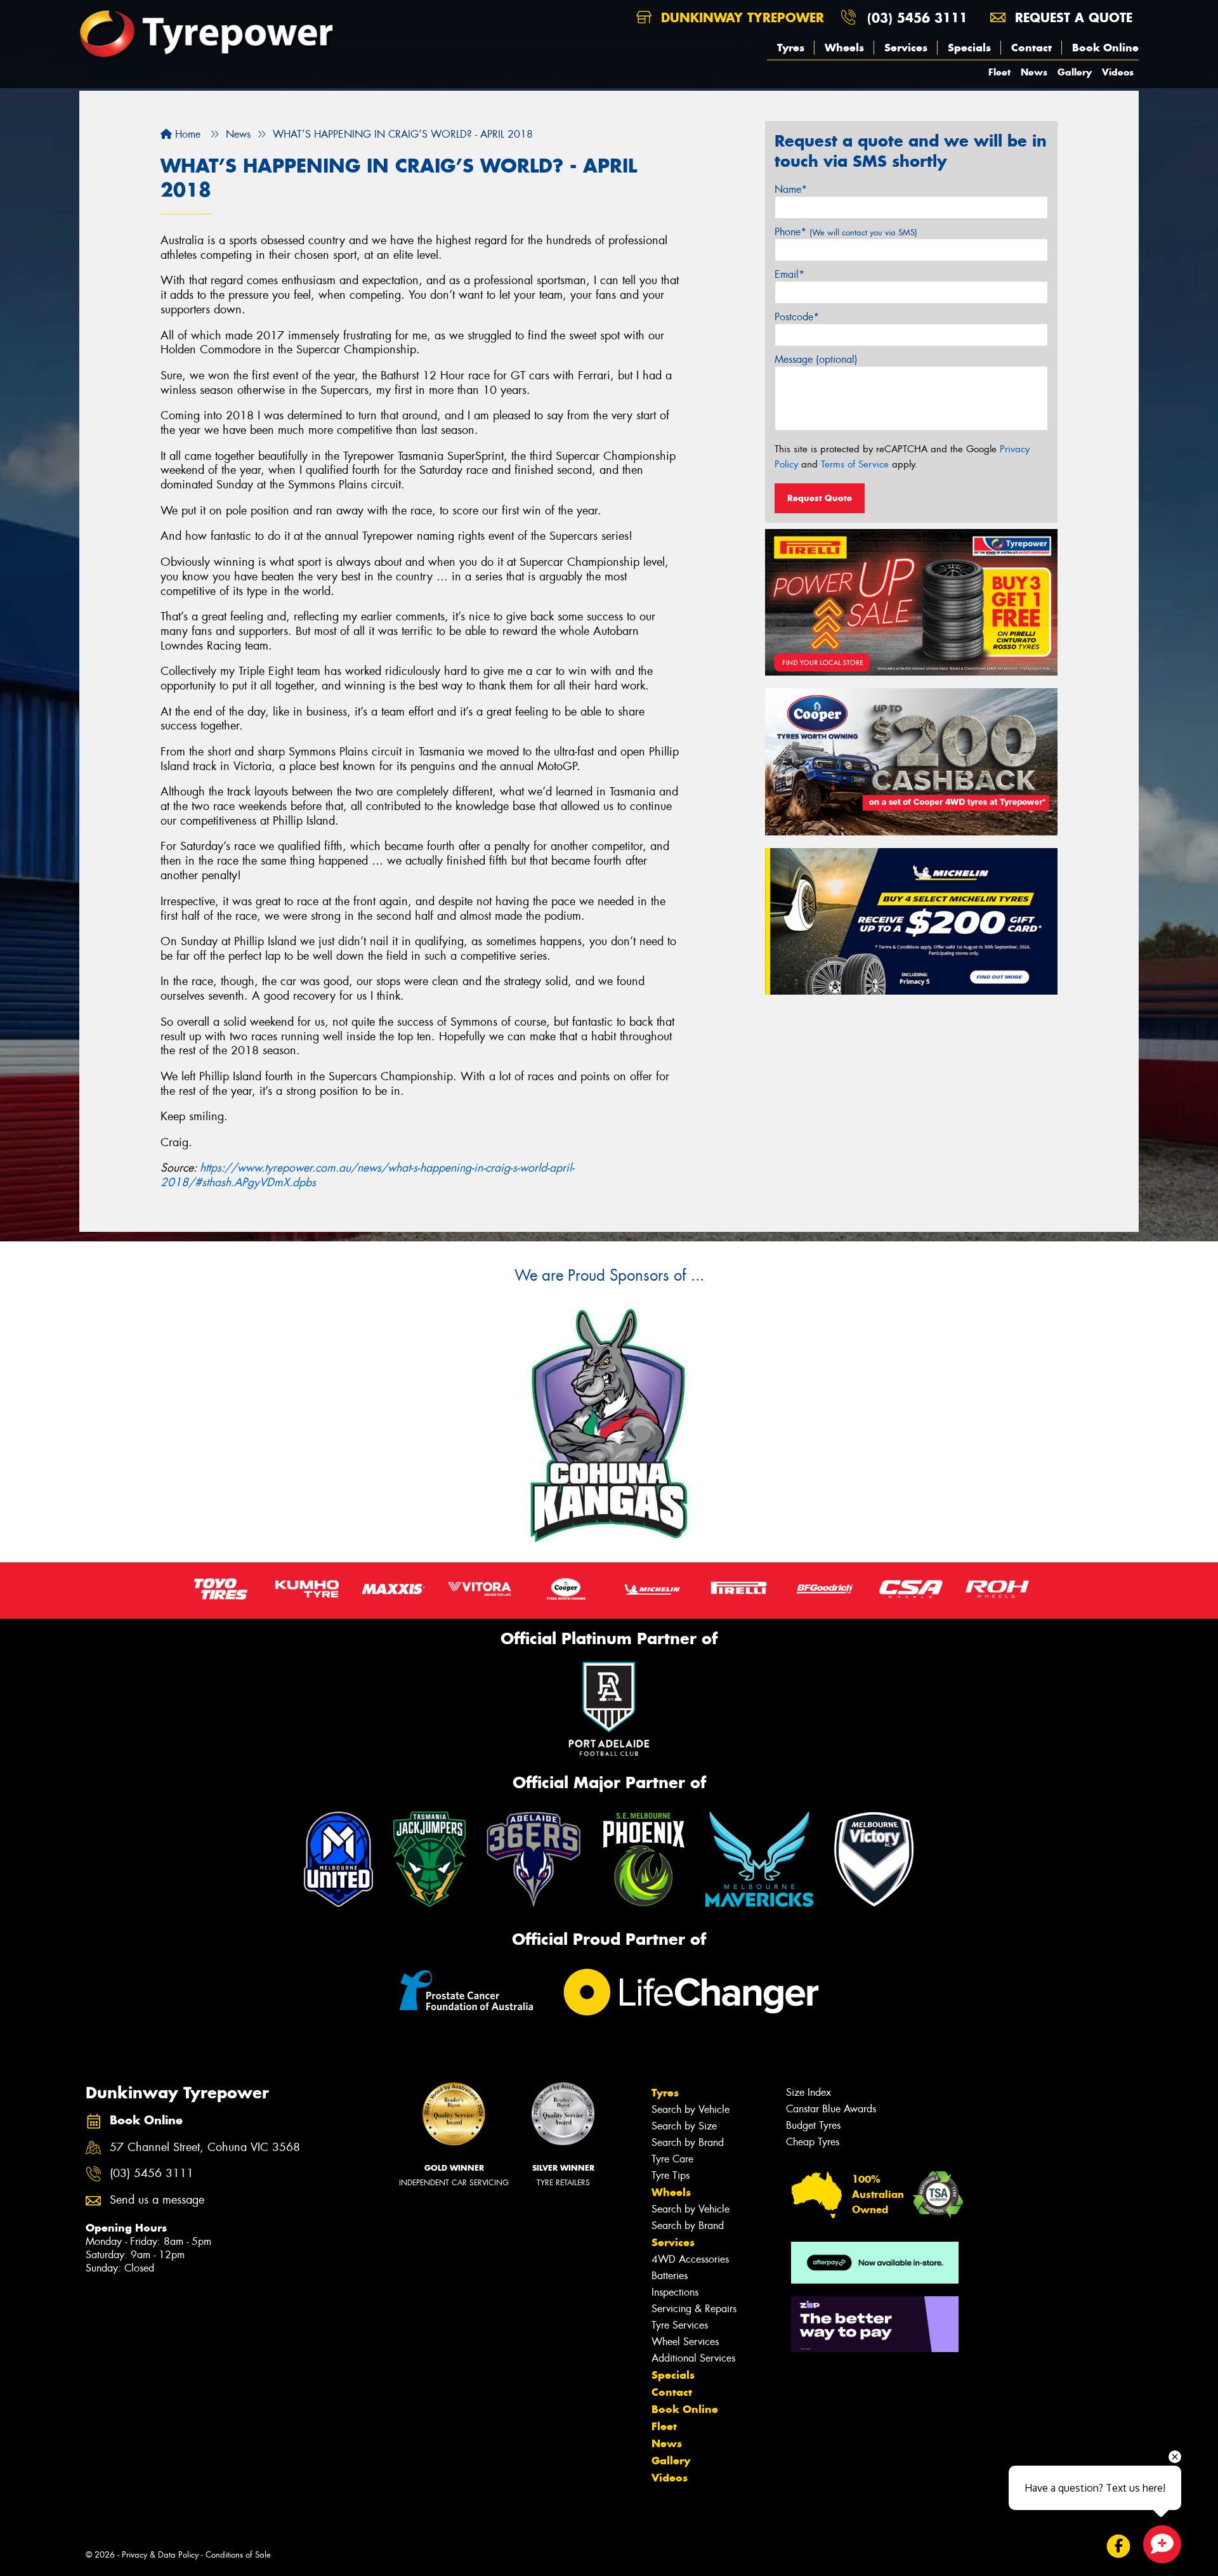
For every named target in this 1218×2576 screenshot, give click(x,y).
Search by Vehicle (691, 2109)
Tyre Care (672, 2159)
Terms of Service (855, 464)
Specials (969, 48)
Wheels (844, 48)
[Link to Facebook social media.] (1119, 2546)
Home (186, 134)
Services (906, 48)
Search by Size (684, 2126)
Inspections (675, 2292)
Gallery (1075, 72)
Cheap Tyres (813, 2142)
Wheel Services (685, 2342)
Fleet (999, 72)
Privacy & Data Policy (160, 2555)
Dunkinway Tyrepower (740, 17)
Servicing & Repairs (694, 2309)
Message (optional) (816, 359)
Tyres (791, 48)
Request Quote (820, 498)
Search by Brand (688, 2142)
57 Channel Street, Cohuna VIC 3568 (205, 2148)
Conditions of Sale (238, 2555)
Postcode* (797, 317)
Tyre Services (680, 2325)
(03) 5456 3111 (917, 17)
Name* (791, 189)
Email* (789, 274)
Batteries (670, 2276)
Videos (1118, 72)
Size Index (809, 2092)
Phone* (846, 232)
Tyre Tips (671, 2175)
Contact (1031, 48)
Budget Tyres (813, 2125)
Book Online (1105, 48)
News (1034, 72)
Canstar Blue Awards (831, 2109)
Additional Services (693, 2358)
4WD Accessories (690, 2259)
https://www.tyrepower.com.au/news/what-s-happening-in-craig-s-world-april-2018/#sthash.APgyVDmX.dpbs (367, 1175)
